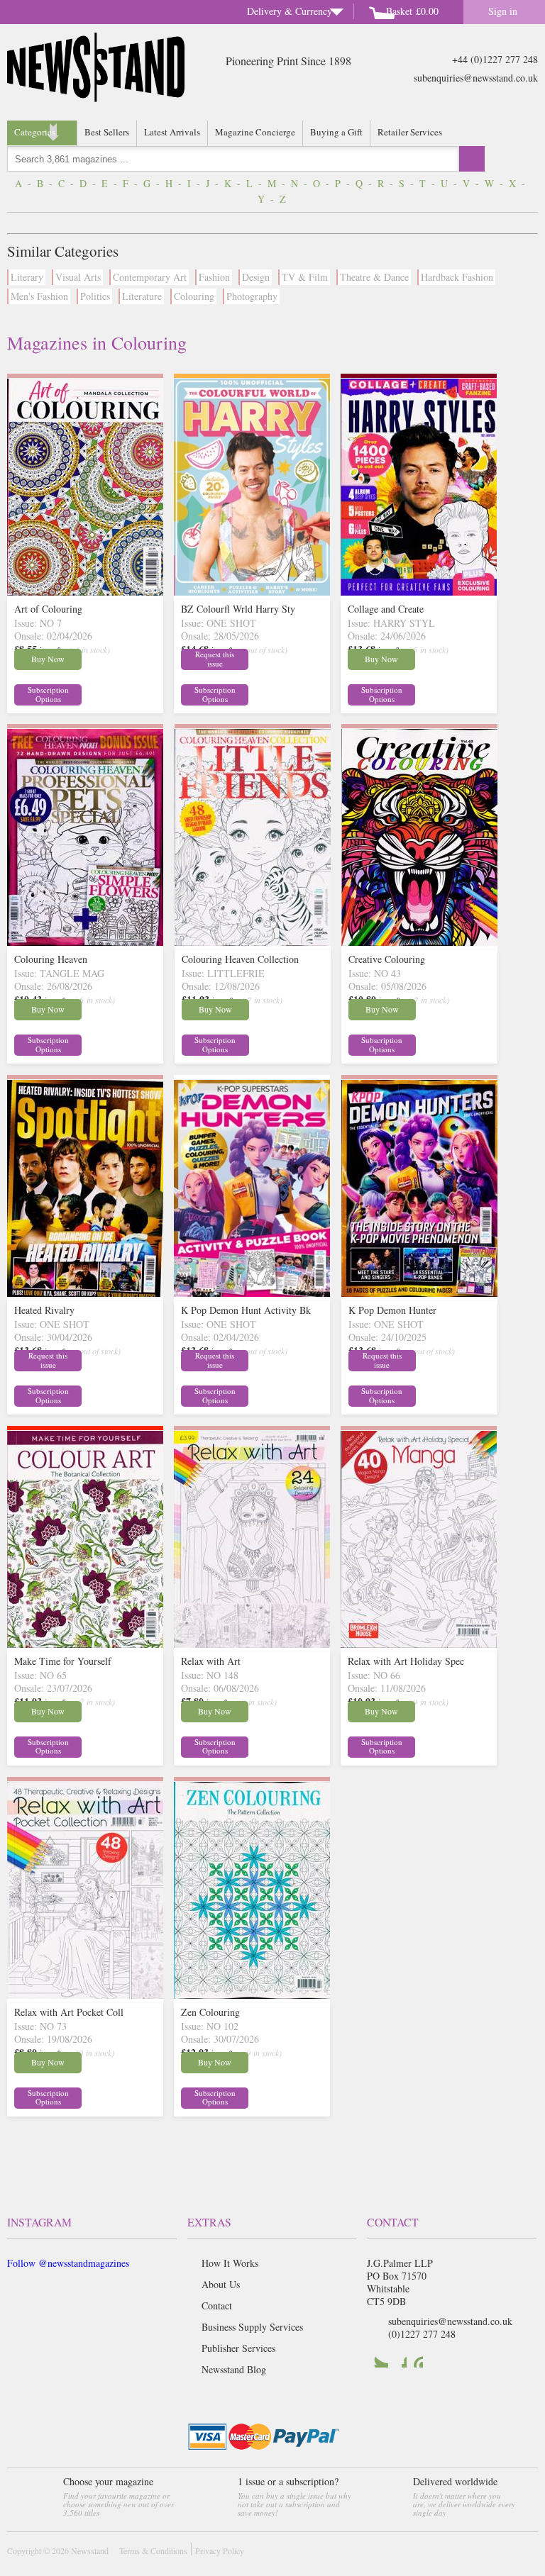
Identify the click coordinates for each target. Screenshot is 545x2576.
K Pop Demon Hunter (392, 1310)
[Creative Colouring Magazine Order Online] (419, 942)
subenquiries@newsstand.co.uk (476, 78)
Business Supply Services (252, 2327)
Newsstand (90, 2550)
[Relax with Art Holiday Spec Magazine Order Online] (419, 1644)
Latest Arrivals (172, 132)
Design (256, 277)
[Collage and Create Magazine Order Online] (419, 592)
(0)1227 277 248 (422, 2334)
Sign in (503, 11)
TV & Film (305, 277)
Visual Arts (78, 277)
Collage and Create (386, 609)
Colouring (194, 296)
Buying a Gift (336, 132)
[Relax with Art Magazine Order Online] (252, 1644)
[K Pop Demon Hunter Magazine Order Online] (419, 1293)
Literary (27, 277)
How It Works (230, 2263)
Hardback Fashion (457, 277)
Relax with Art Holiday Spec (406, 1661)
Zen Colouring (210, 2012)
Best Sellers (107, 132)
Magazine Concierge (255, 132)
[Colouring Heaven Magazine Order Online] (85, 942)
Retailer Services (410, 132)
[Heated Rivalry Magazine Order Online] (85, 1293)
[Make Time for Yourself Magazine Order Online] (85, 1644)
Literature (142, 296)
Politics (95, 296)
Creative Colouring (387, 959)
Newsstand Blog (234, 2369)
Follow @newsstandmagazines (68, 2263)
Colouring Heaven (51, 959)
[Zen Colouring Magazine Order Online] (252, 1995)
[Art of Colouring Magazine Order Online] (85, 592)
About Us (221, 2284)
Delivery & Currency (290, 11)
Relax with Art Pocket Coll (69, 2012)
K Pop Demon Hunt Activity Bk (246, 1310)
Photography (252, 296)
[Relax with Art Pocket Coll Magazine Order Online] (85, 1995)
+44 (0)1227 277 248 (495, 59)
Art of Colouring (48, 609)
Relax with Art (211, 1661)
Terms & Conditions (153, 2550)
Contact (217, 2305)
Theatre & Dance (374, 277)
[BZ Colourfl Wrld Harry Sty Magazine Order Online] (252, 592)
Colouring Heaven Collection (240, 959)
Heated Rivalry (44, 1310)
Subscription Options (48, 694)
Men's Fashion (39, 296)
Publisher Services (238, 2348)
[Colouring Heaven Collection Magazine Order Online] (253, 942)
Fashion (214, 277)
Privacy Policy (220, 2550)
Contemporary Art (150, 277)
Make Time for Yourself (63, 1661)
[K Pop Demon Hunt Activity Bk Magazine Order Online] (252, 1293)
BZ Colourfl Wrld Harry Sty (238, 609)
